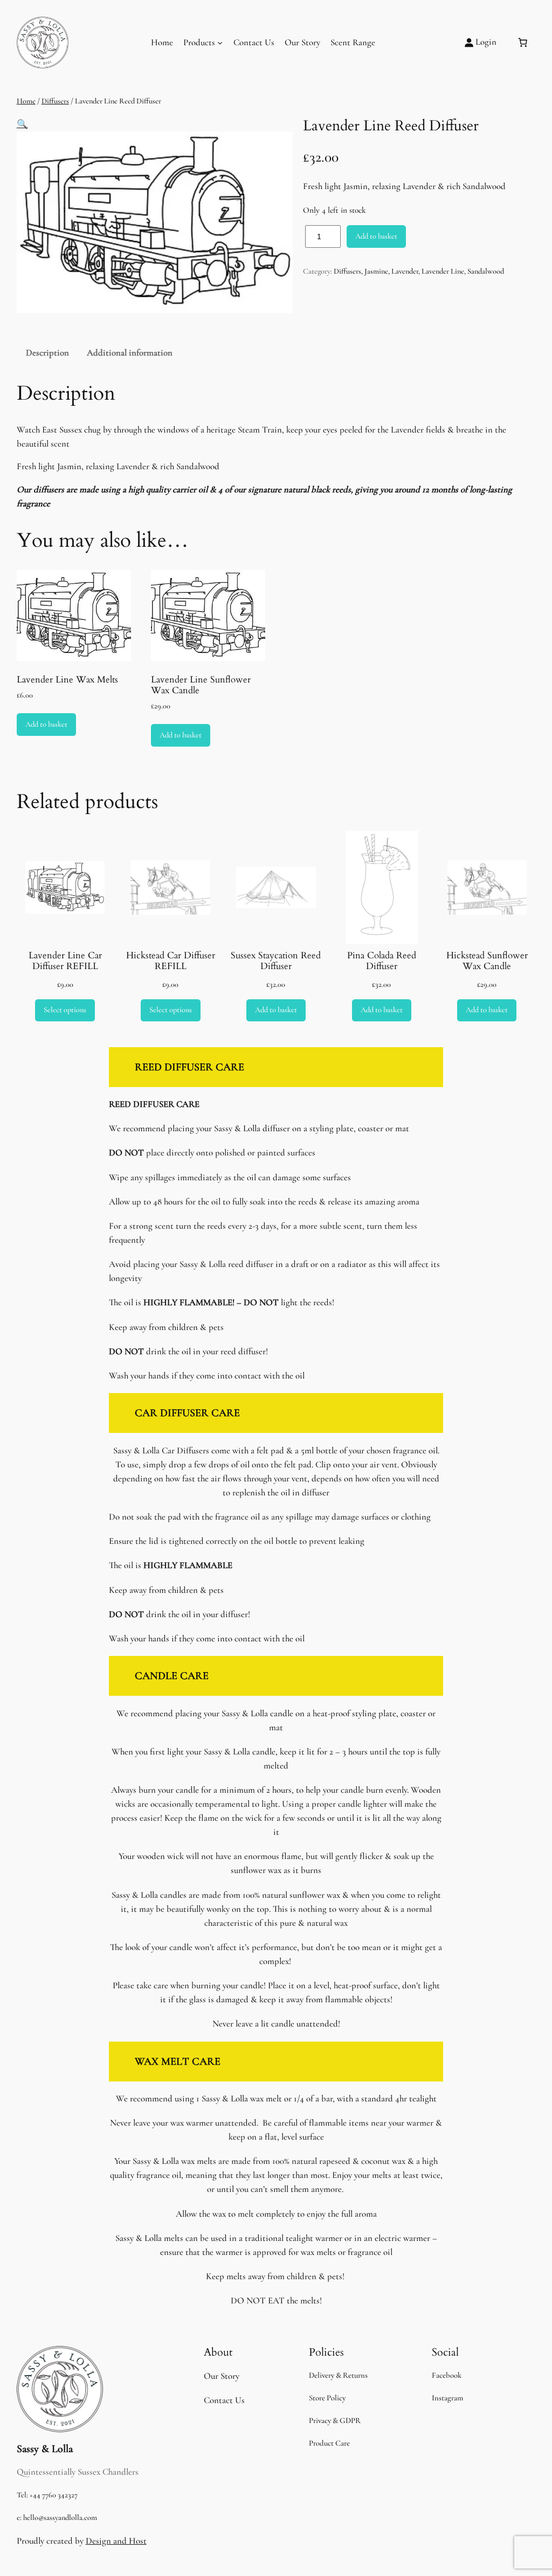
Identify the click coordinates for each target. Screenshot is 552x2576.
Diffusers (55, 101)
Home (162, 42)
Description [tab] (47, 353)
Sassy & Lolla (45, 2449)
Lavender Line (443, 271)
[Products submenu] (220, 43)
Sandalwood (486, 271)
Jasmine (376, 271)
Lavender (405, 271)
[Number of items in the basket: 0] (523, 43)
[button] (22, 124)
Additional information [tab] (130, 353)
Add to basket (376, 236)
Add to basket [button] (46, 724)
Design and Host (116, 2541)
